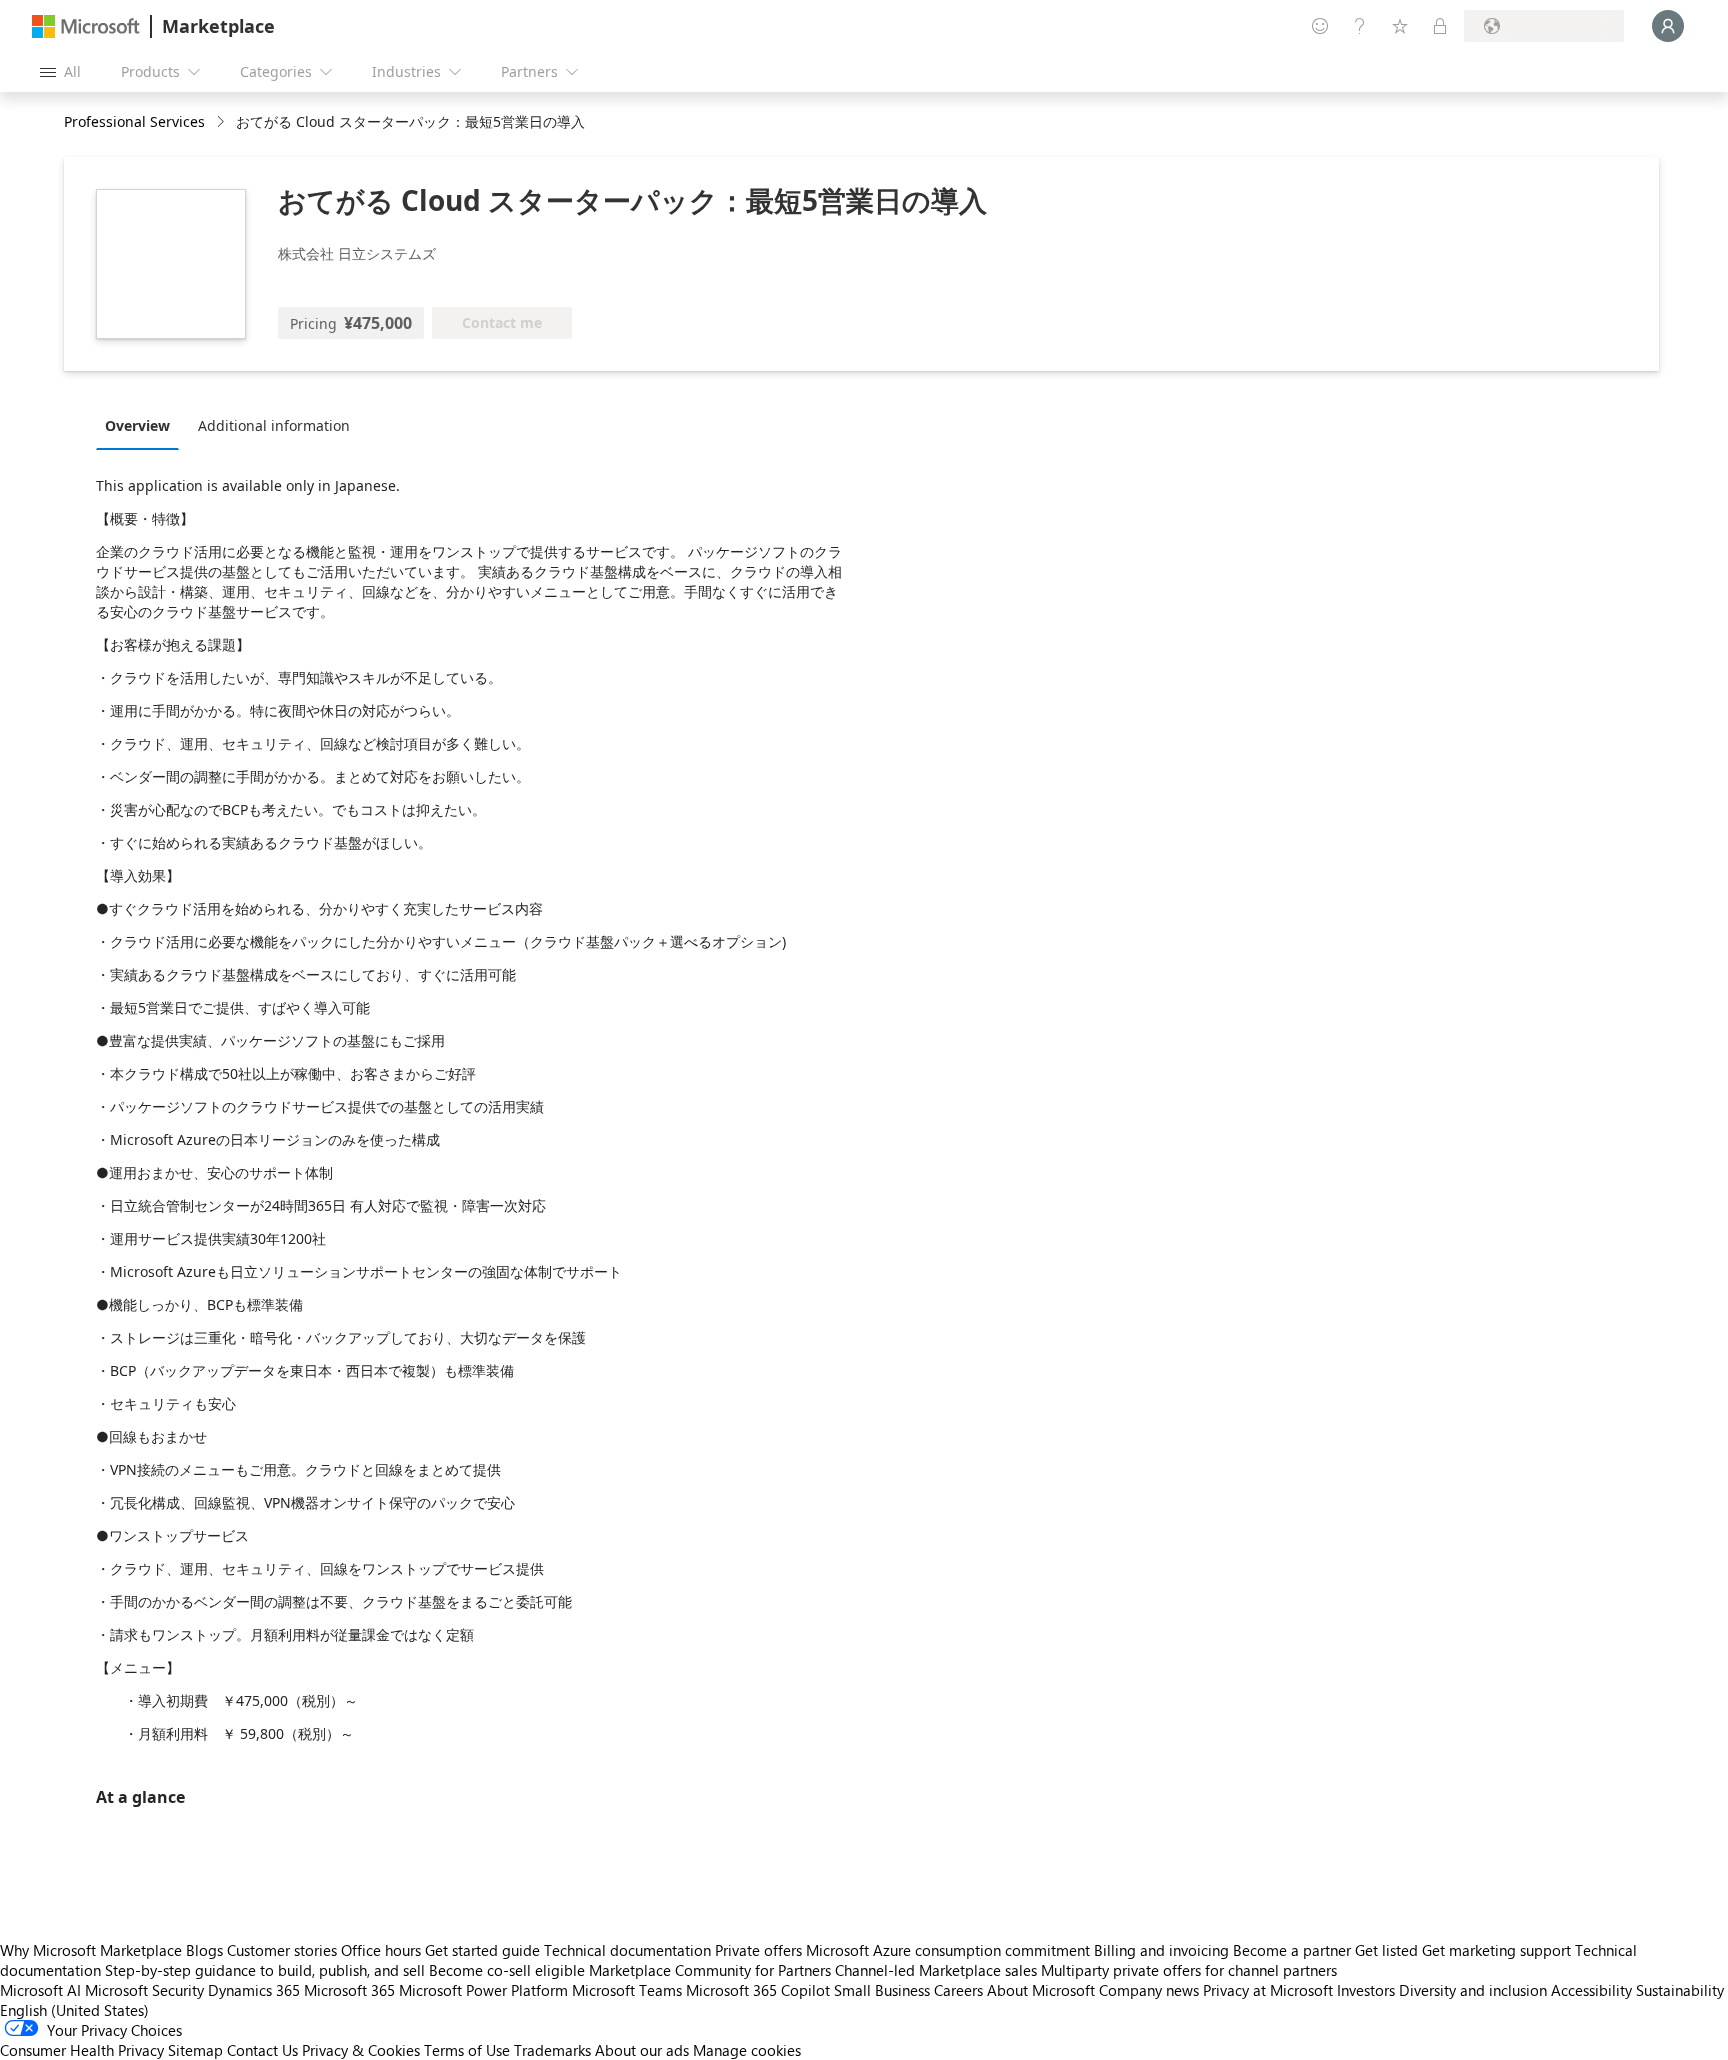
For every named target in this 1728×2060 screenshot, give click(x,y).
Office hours (381, 1950)
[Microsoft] (86, 26)
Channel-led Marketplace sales (936, 1970)
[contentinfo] (222, 122)
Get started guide (482, 1950)
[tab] (142, 425)
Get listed (1386, 1950)
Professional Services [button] (134, 121)
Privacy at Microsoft (1268, 1990)
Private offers (758, 1950)
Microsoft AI (40, 1990)
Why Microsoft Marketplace (91, 1950)
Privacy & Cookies (361, 2050)
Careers (958, 1990)
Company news (1149, 1990)
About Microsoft (1041, 1990)
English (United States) (74, 2010)
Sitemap (195, 2050)
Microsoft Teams (627, 1990)
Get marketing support (1496, 1950)
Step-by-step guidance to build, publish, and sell (265, 1970)
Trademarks (552, 2050)
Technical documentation (627, 1950)
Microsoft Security (144, 1990)
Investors (1366, 1990)
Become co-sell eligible (507, 1970)
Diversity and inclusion (1473, 1990)
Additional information (274, 425)
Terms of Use (467, 2050)
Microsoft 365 (349, 1990)
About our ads (642, 2050)
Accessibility (1591, 1990)
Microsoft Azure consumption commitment (950, 1950)
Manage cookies (747, 2050)
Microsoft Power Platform (483, 1990)
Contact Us (262, 2050)
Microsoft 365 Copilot (758, 1990)
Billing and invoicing (1161, 1950)
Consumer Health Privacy (82, 2050)
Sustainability (1680, 1990)
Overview (137, 425)
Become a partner (1292, 1950)
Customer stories (282, 1950)
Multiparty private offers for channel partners (1189, 1970)
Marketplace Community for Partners (710, 1970)
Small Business (882, 1990)
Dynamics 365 (254, 1990)
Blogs (204, 1950)
